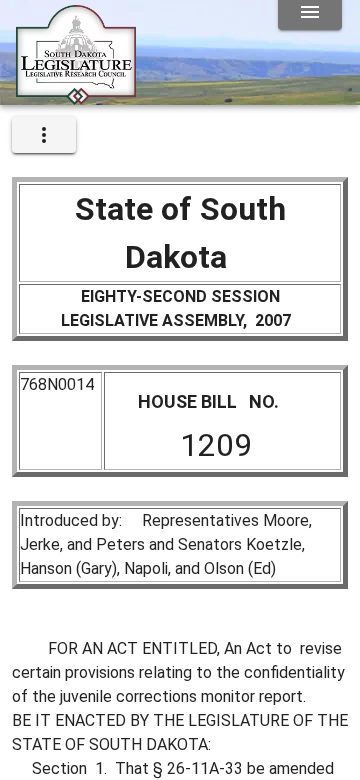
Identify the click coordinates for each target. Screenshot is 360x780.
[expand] (44, 135)
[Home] (76, 97)
